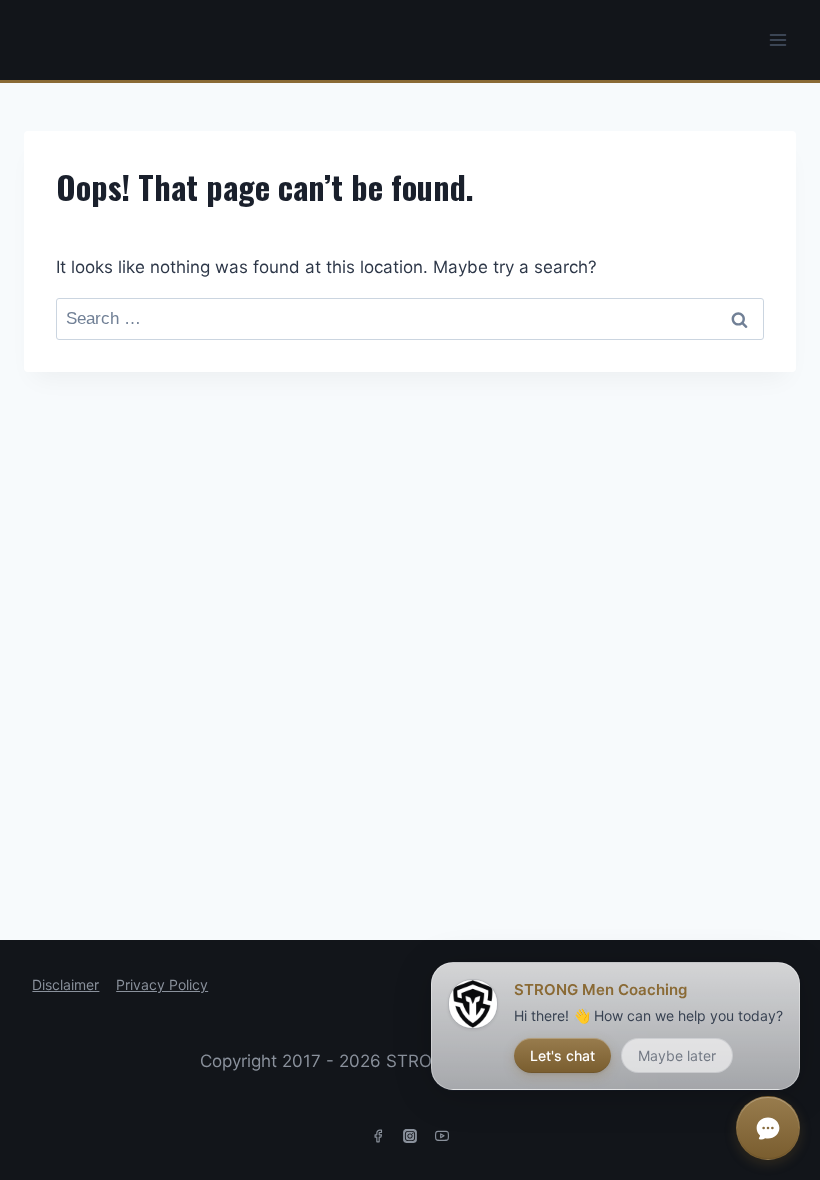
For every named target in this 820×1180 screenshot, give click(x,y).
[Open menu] (777, 39)
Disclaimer (65, 984)
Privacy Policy (162, 984)
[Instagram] (410, 1136)
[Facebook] (378, 1136)
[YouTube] (442, 1136)
